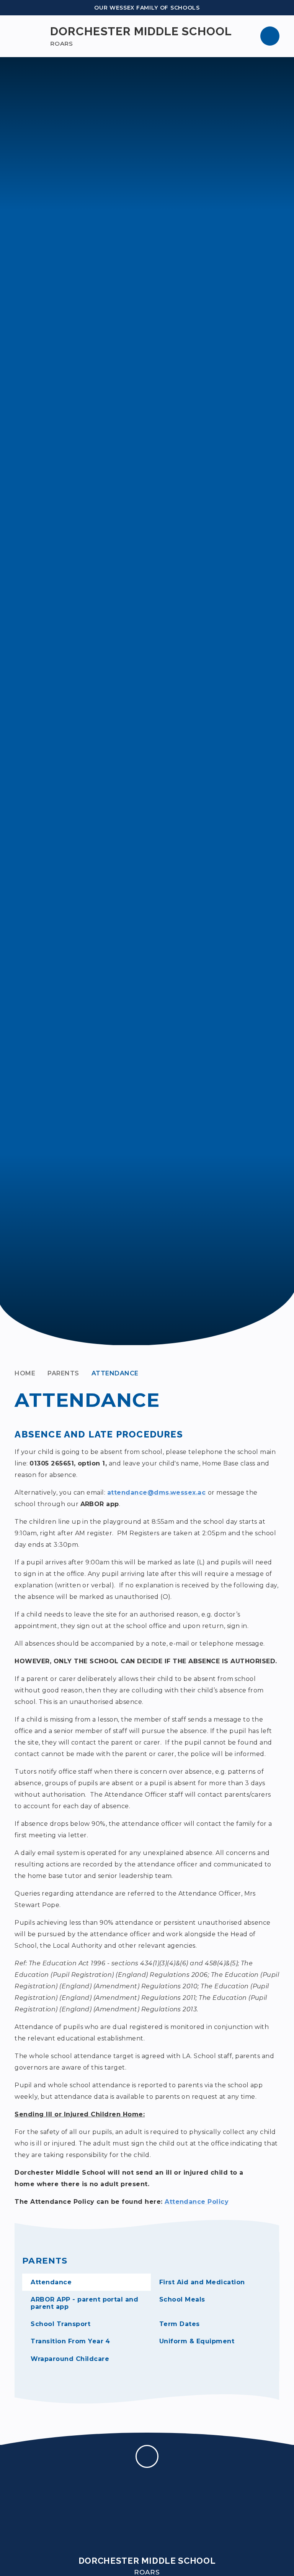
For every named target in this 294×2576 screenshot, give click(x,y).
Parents (63, 1373)
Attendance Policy (197, 2202)
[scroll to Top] (147, 2456)
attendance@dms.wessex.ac (157, 1493)
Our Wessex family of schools (147, 8)
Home (25, 1373)
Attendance (115, 1373)
